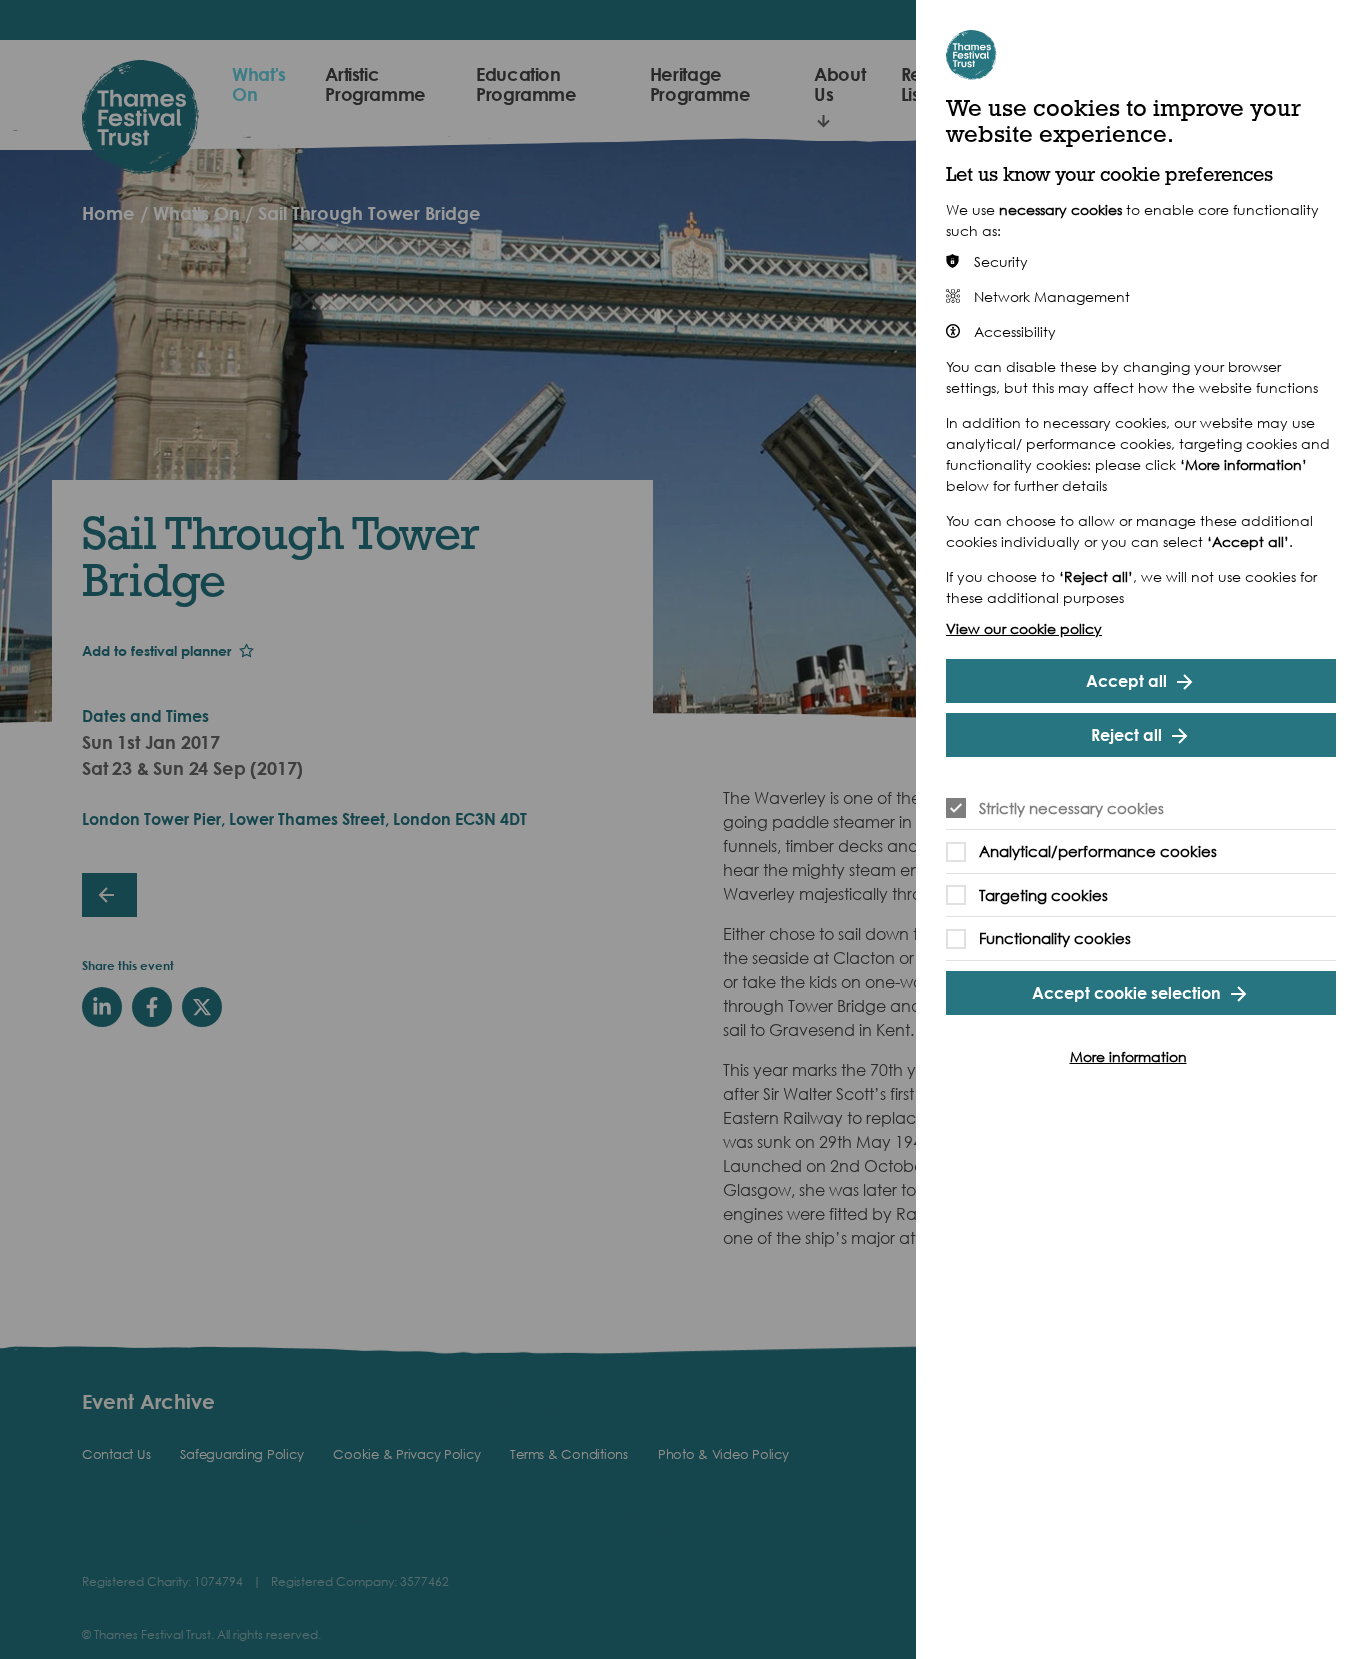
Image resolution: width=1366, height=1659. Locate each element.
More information (1128, 1056)
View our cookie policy (1024, 628)
